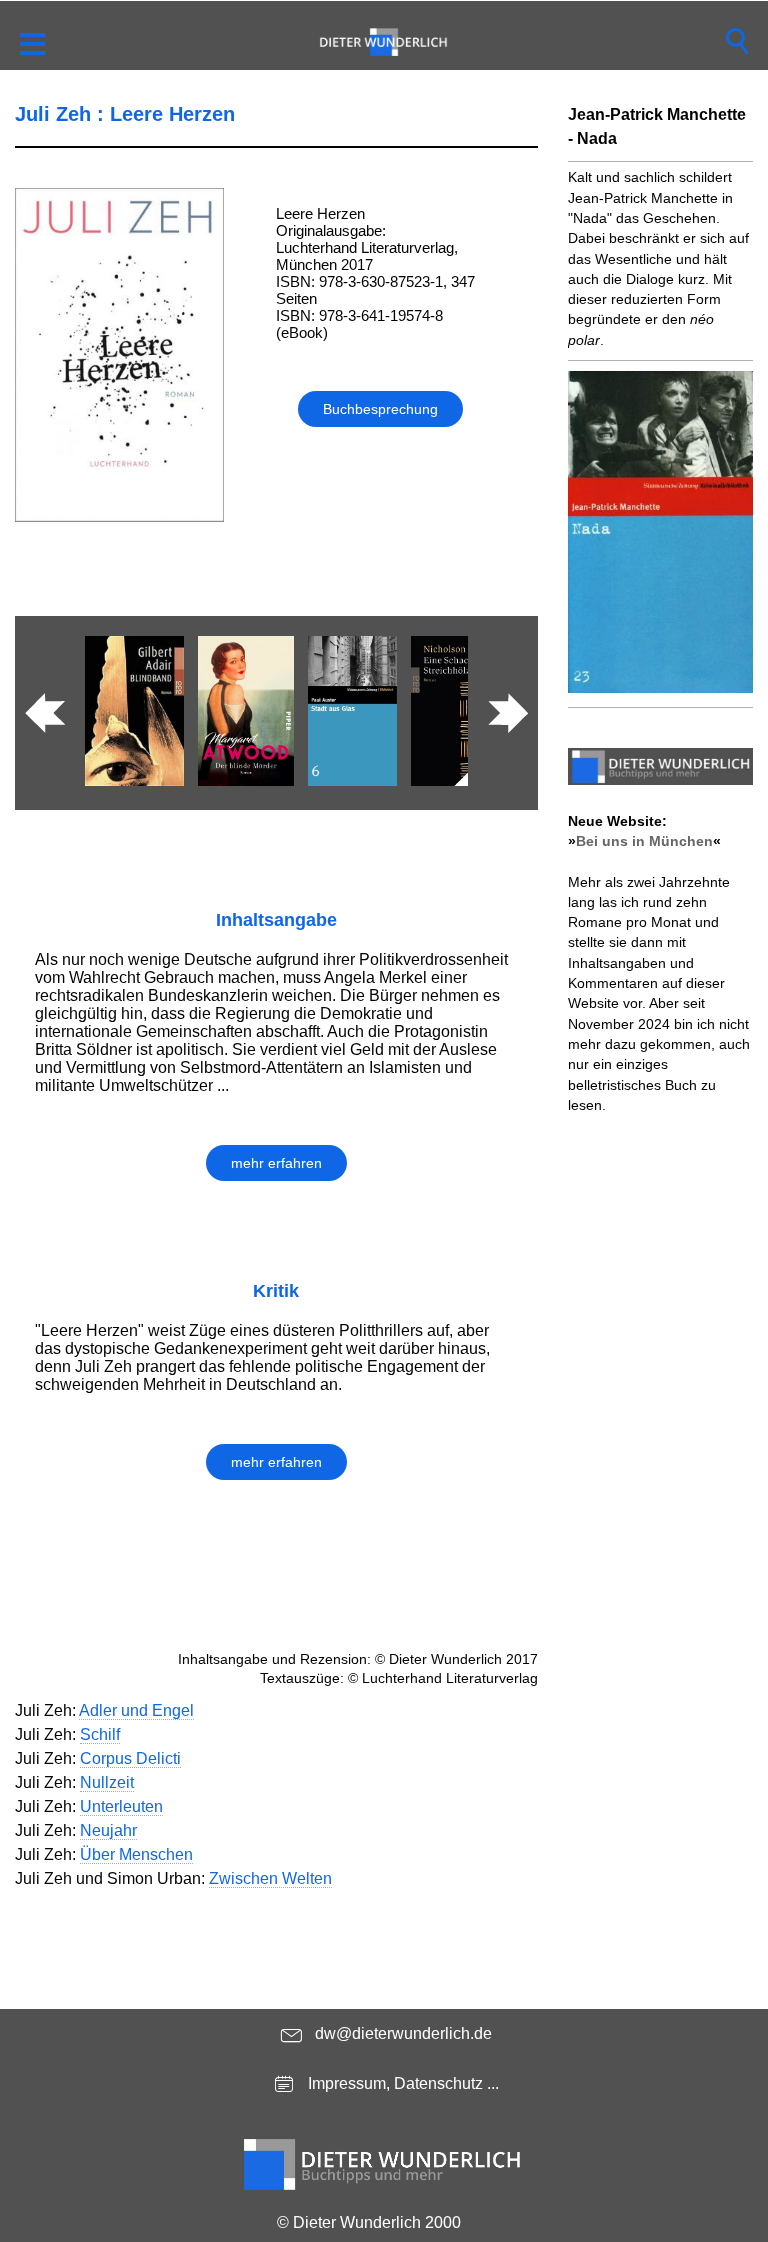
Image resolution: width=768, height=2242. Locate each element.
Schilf (100, 1734)
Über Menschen (136, 1854)
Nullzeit (107, 1782)
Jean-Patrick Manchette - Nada (657, 126)
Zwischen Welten (270, 1878)
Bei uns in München (644, 841)
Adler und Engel (136, 1710)
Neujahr (108, 1830)
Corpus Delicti (130, 1758)
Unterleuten (121, 1806)
